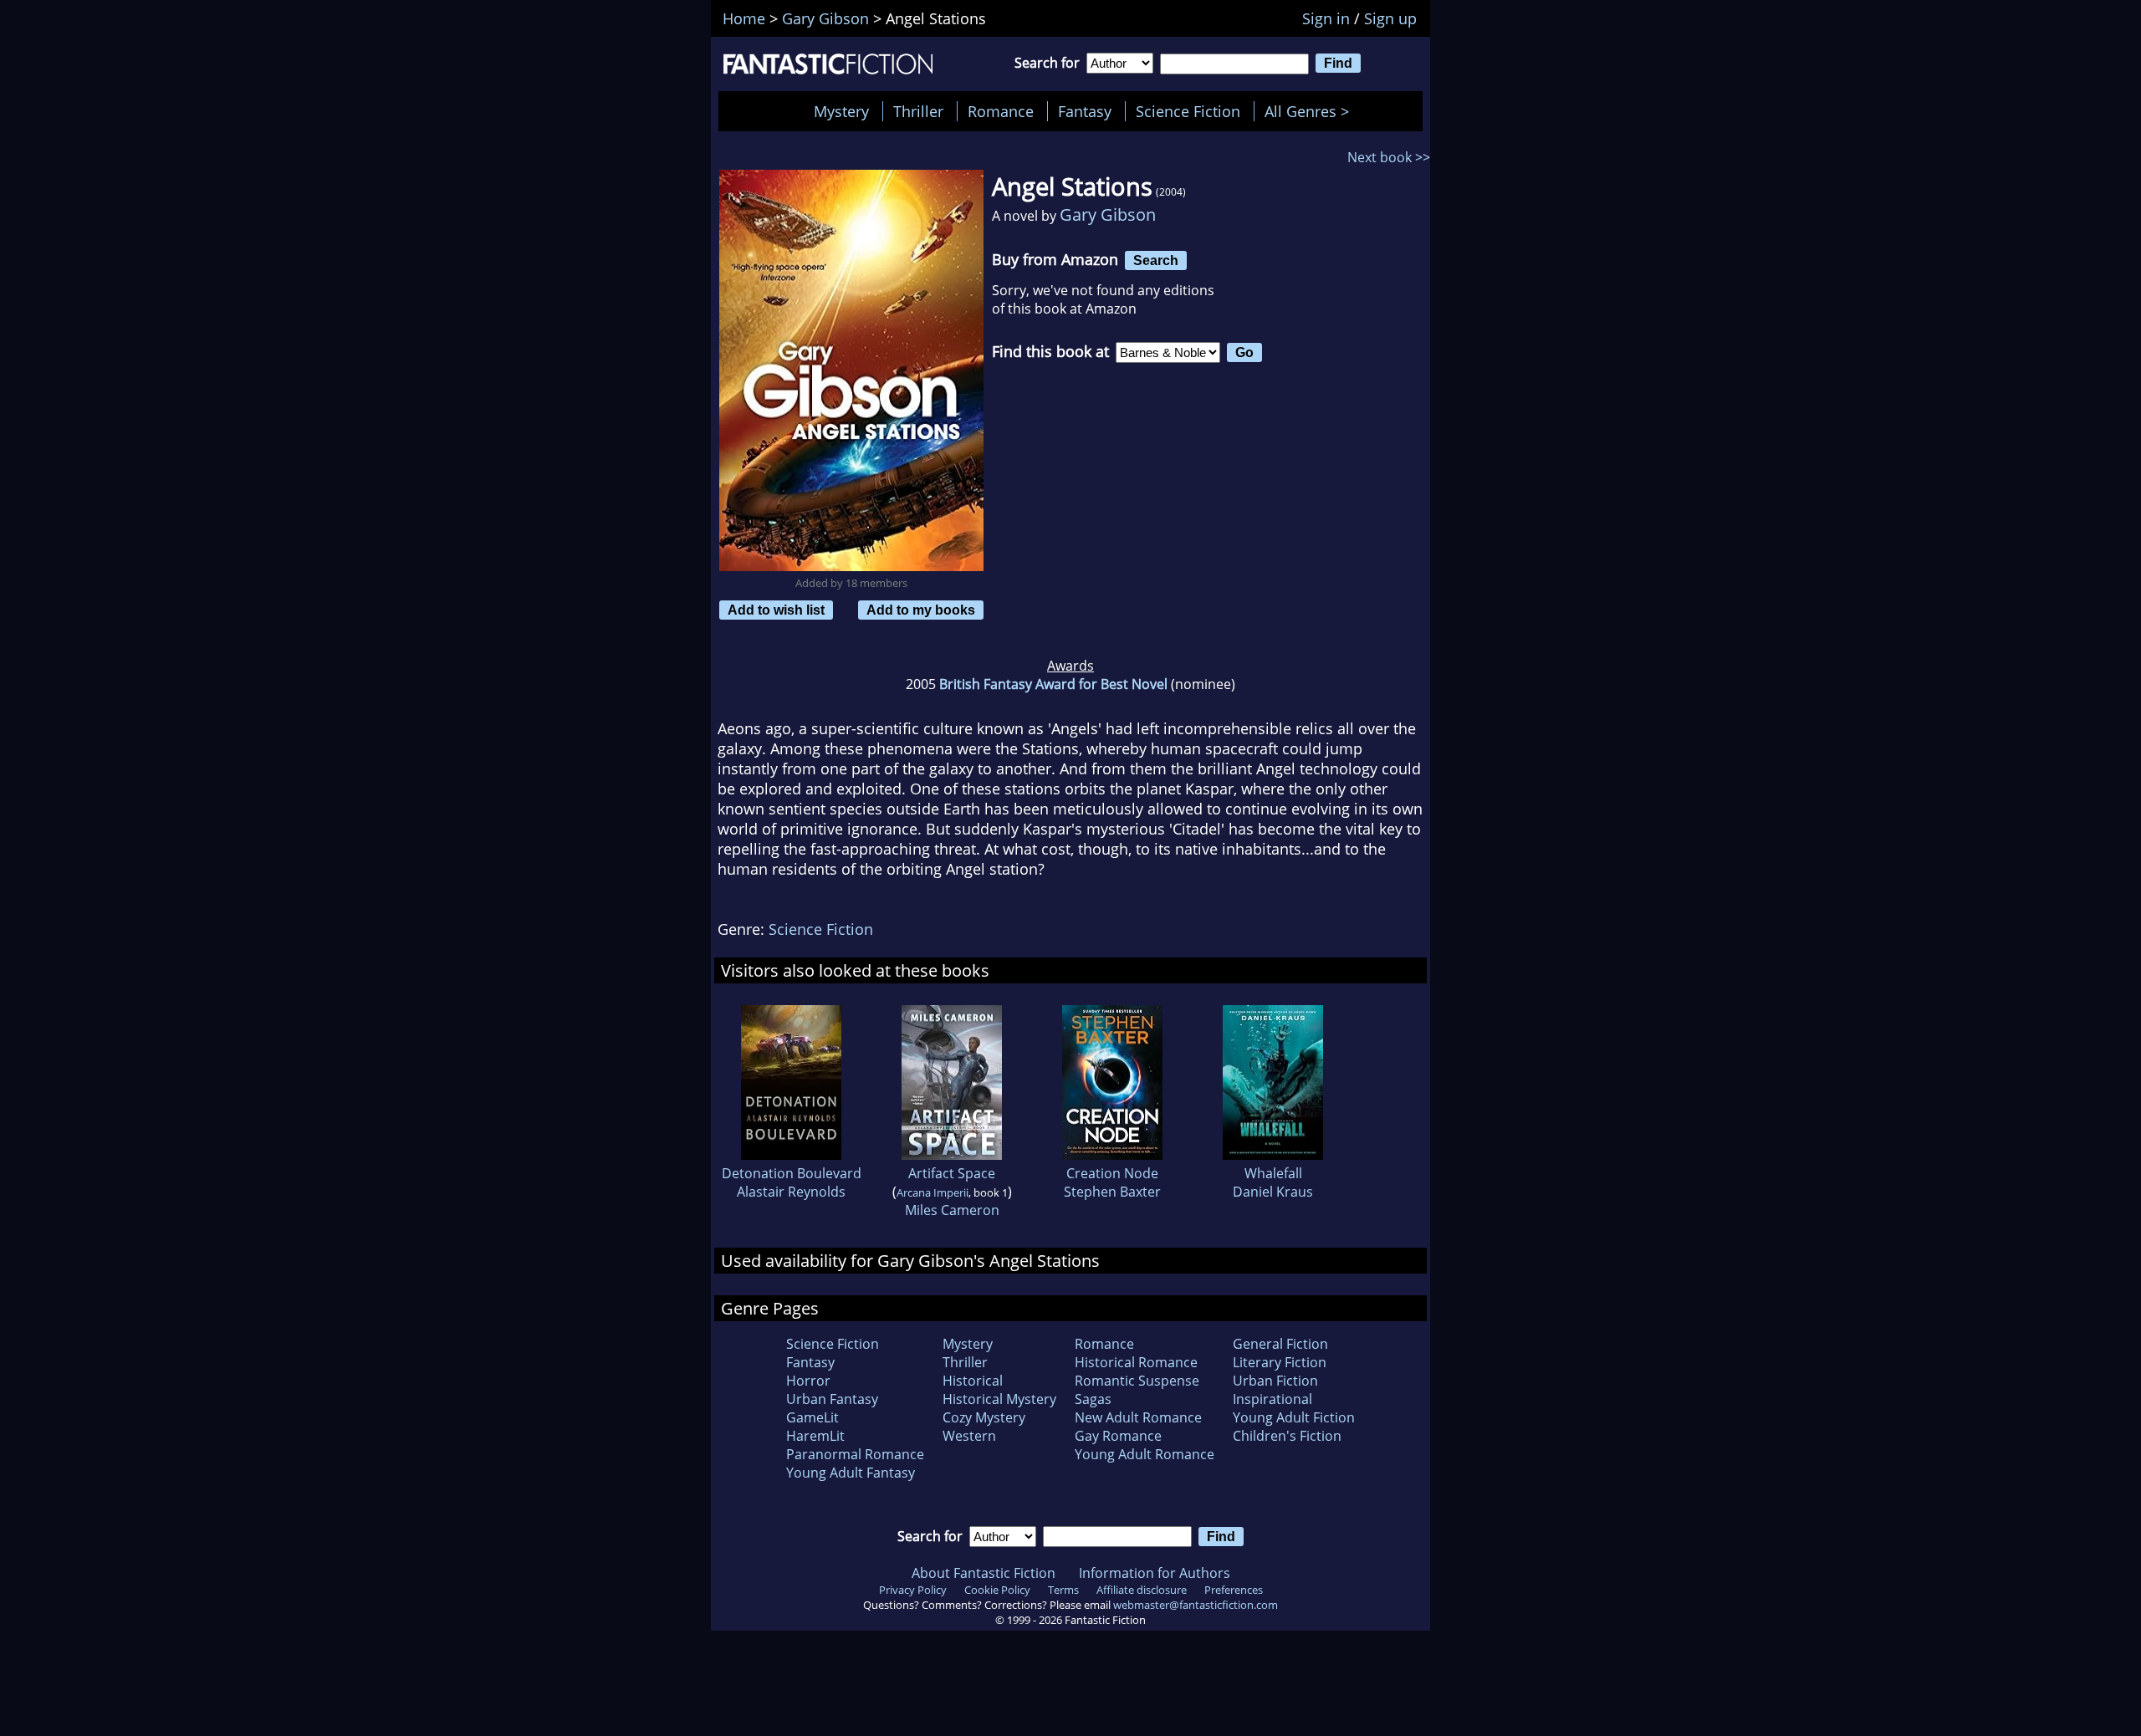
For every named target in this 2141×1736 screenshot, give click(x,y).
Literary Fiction (1280, 1362)
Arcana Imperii (933, 1192)
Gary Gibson (1108, 214)
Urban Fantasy (832, 1399)
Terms (1063, 1590)
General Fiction (1280, 1344)
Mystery (841, 111)
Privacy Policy (913, 1590)
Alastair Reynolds (791, 1192)
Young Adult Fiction (1294, 1417)
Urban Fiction (1275, 1381)
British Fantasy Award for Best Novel (1053, 684)
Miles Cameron (952, 1210)
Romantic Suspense (1137, 1381)
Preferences (1234, 1590)
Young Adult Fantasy (851, 1473)
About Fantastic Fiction (984, 1573)
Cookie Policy (997, 1590)
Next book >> (1389, 157)
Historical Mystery (999, 1399)
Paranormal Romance (855, 1454)
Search (1156, 260)
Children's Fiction (1287, 1436)
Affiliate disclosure (1142, 1590)
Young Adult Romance (1145, 1454)
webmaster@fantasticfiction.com (1196, 1605)
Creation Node (1112, 1173)
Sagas (1093, 1399)
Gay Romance (1118, 1436)
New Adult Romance (1138, 1417)
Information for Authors (1155, 1573)
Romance (1001, 111)
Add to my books (921, 610)
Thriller (918, 111)
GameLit (812, 1417)
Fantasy (1085, 111)
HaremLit (815, 1436)
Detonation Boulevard (792, 1173)
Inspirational (1272, 1399)
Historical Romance (1136, 1362)
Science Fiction (1188, 111)
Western (969, 1436)
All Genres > (1311, 111)
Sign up (1390, 18)
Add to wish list (776, 610)
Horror (808, 1381)
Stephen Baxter (1112, 1192)
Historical (973, 1381)
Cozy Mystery (984, 1417)
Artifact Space (952, 1173)
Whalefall (1273, 1173)
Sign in (1326, 18)
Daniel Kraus (1273, 1192)
